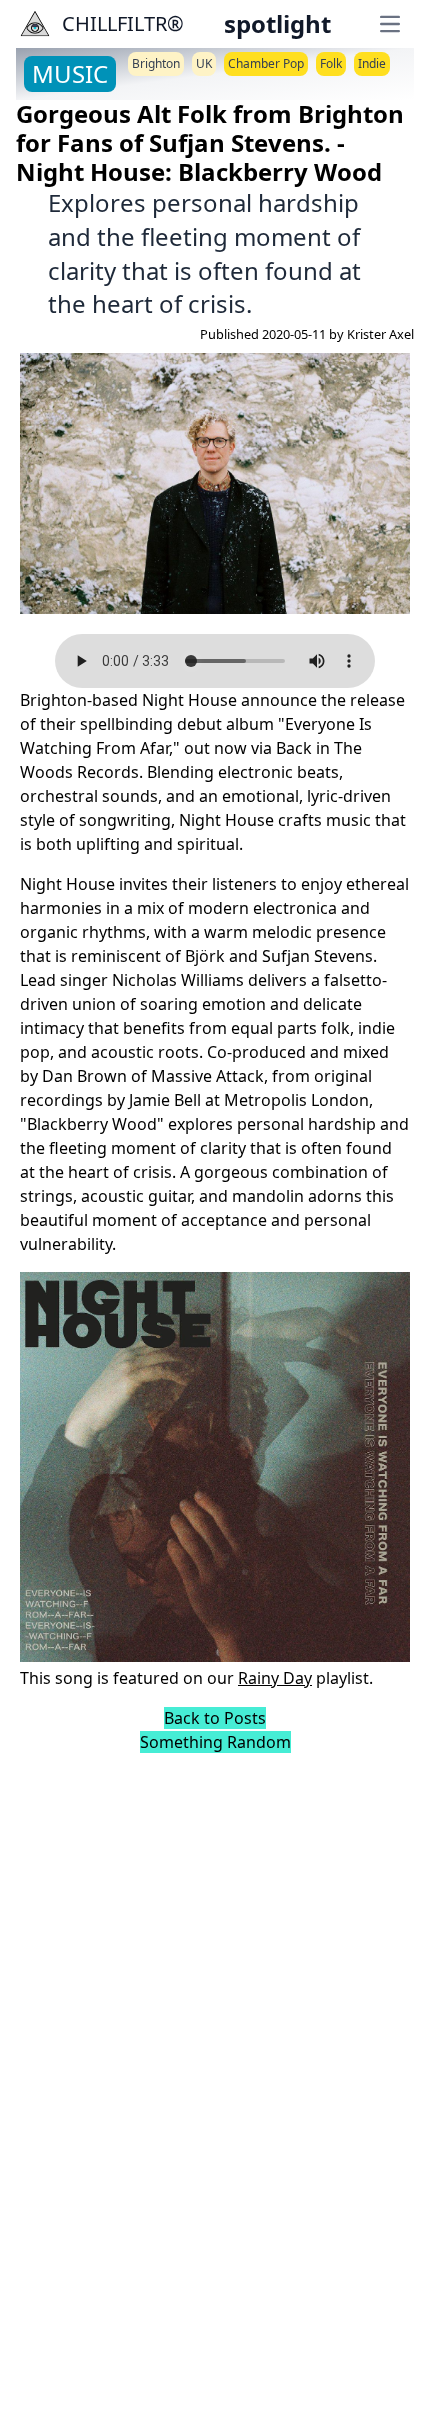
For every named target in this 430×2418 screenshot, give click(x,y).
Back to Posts (215, 1718)
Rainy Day (275, 1678)
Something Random (215, 1742)
